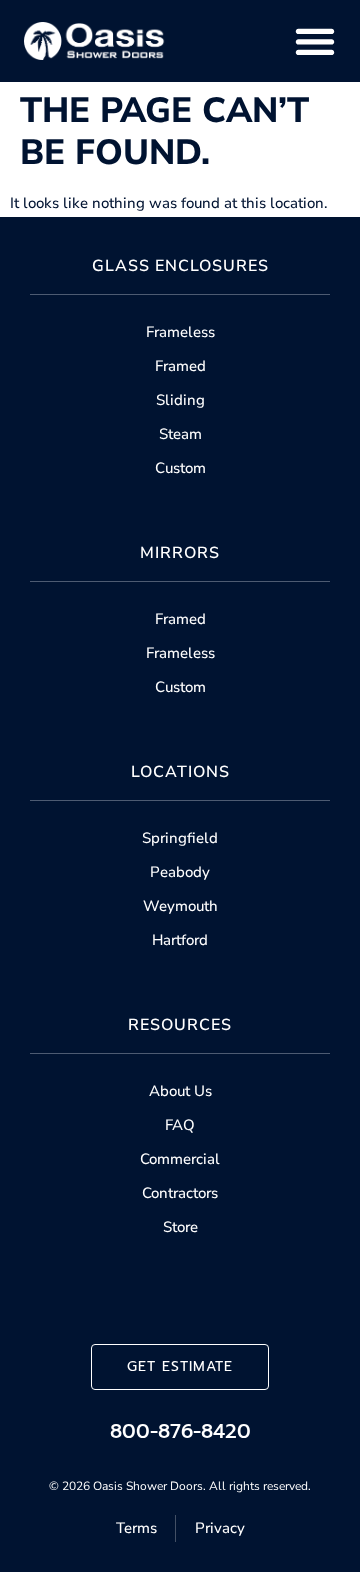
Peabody (180, 872)
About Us (180, 1091)
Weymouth (180, 906)
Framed (180, 366)
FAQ (180, 1125)
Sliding (180, 400)
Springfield (180, 838)
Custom (180, 468)
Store (180, 1227)
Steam (180, 434)
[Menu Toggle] (315, 41)
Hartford (180, 940)
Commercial (180, 1159)
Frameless (180, 332)
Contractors (180, 1193)
